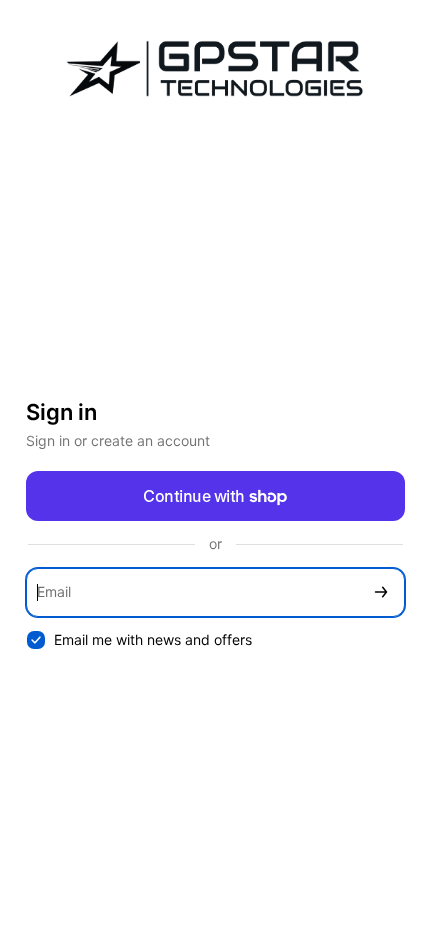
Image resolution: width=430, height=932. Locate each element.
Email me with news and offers (153, 639)
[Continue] (381, 592)
